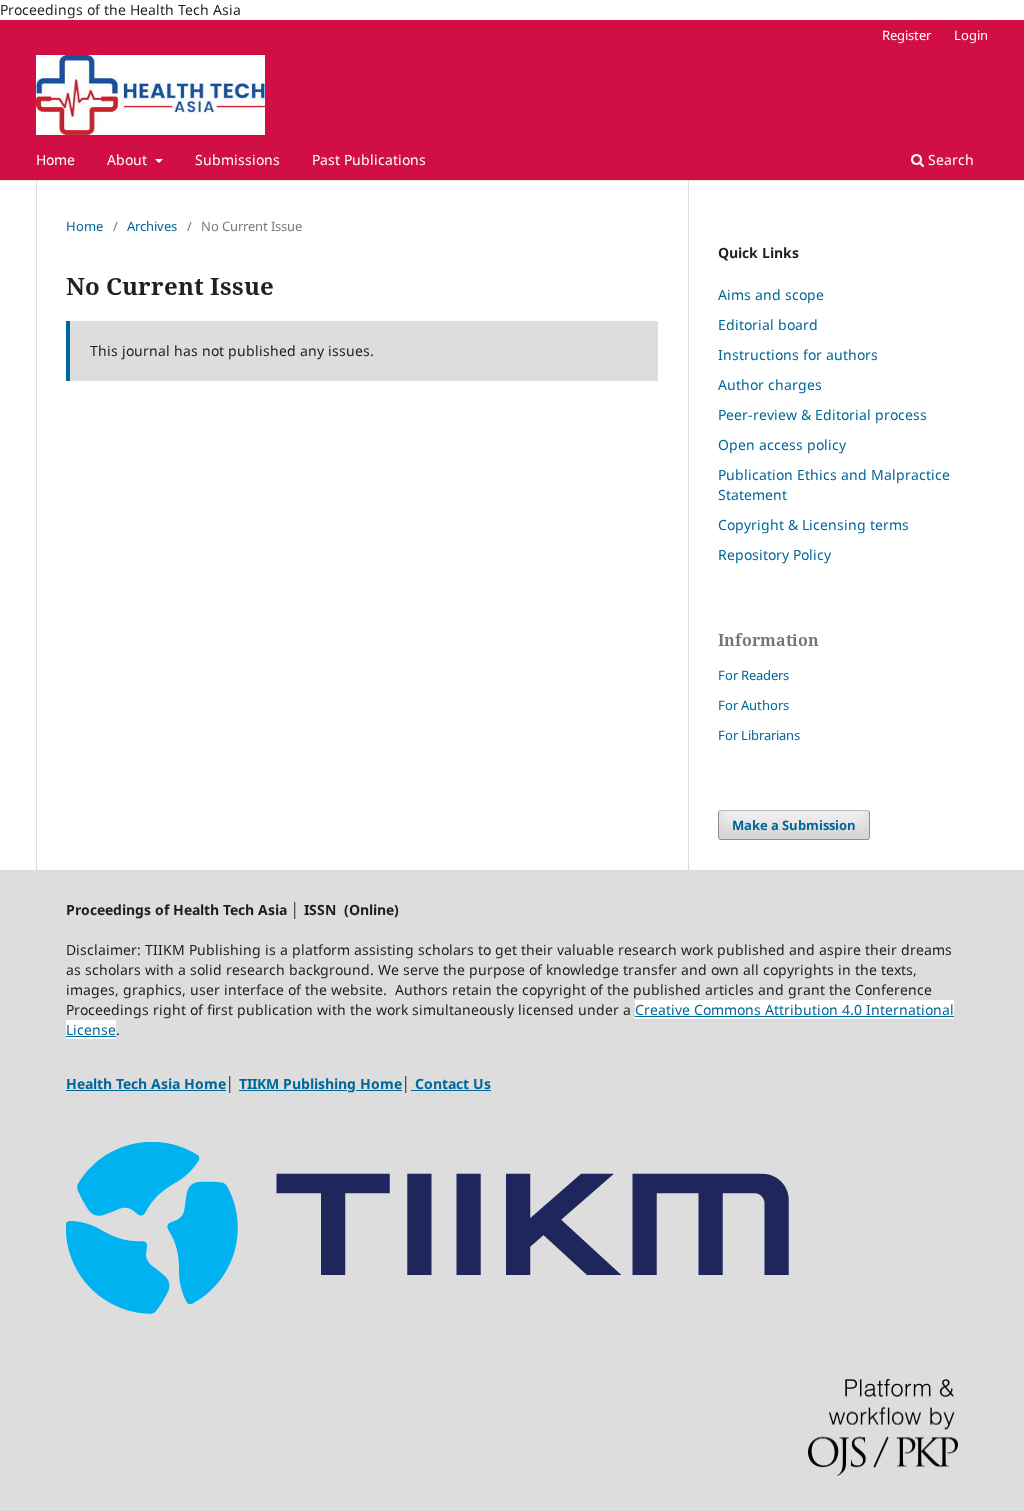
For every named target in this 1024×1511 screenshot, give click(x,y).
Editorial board (768, 324)
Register (906, 35)
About (129, 159)
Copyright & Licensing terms (813, 524)
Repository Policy (776, 554)
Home (55, 159)
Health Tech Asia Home (146, 1083)
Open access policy (782, 444)
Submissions (237, 159)
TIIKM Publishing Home (320, 1083)
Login (971, 35)
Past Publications (369, 159)
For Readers (753, 675)
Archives (152, 226)
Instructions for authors (798, 354)
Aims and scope (771, 294)
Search (949, 159)
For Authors (753, 705)
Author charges (770, 384)
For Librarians (759, 735)
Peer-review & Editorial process (822, 414)
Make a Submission (794, 825)
